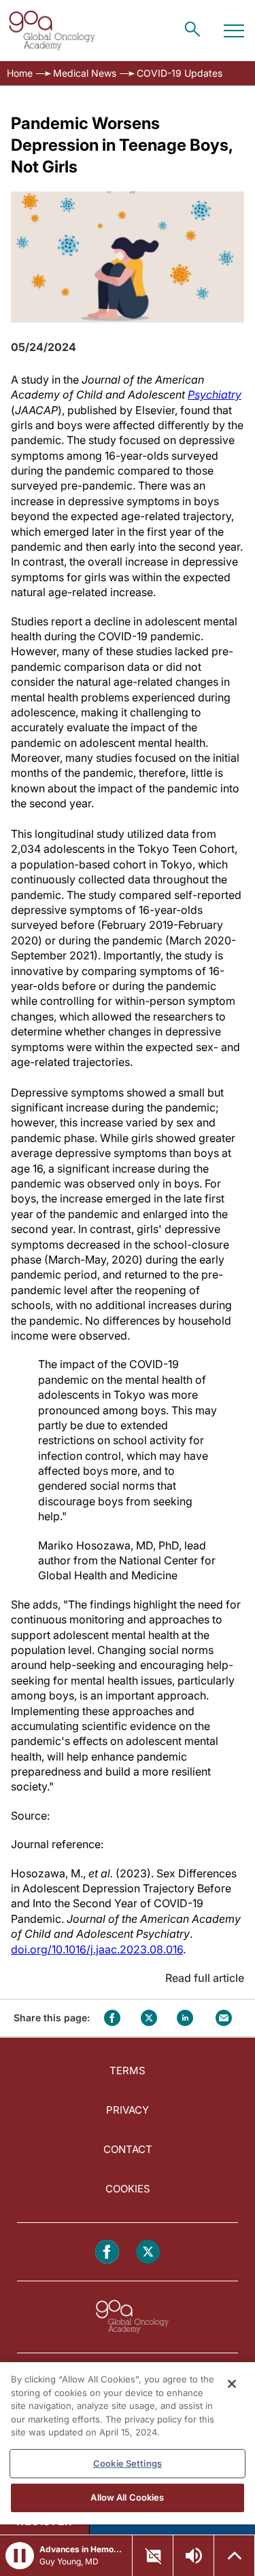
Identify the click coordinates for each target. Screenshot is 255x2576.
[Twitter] (148, 2252)
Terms (128, 2071)
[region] (128, 2443)
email (224, 2018)
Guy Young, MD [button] (69, 2561)
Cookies (128, 2189)
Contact (128, 2149)
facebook (112, 2018)
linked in (185, 2018)
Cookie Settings (128, 2463)
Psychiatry (215, 394)
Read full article (205, 1978)
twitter (149, 2018)
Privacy (128, 2110)
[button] (20, 2556)
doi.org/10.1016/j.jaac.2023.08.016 (97, 1949)
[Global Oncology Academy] (52, 31)
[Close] (232, 2384)
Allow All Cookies (127, 2497)
